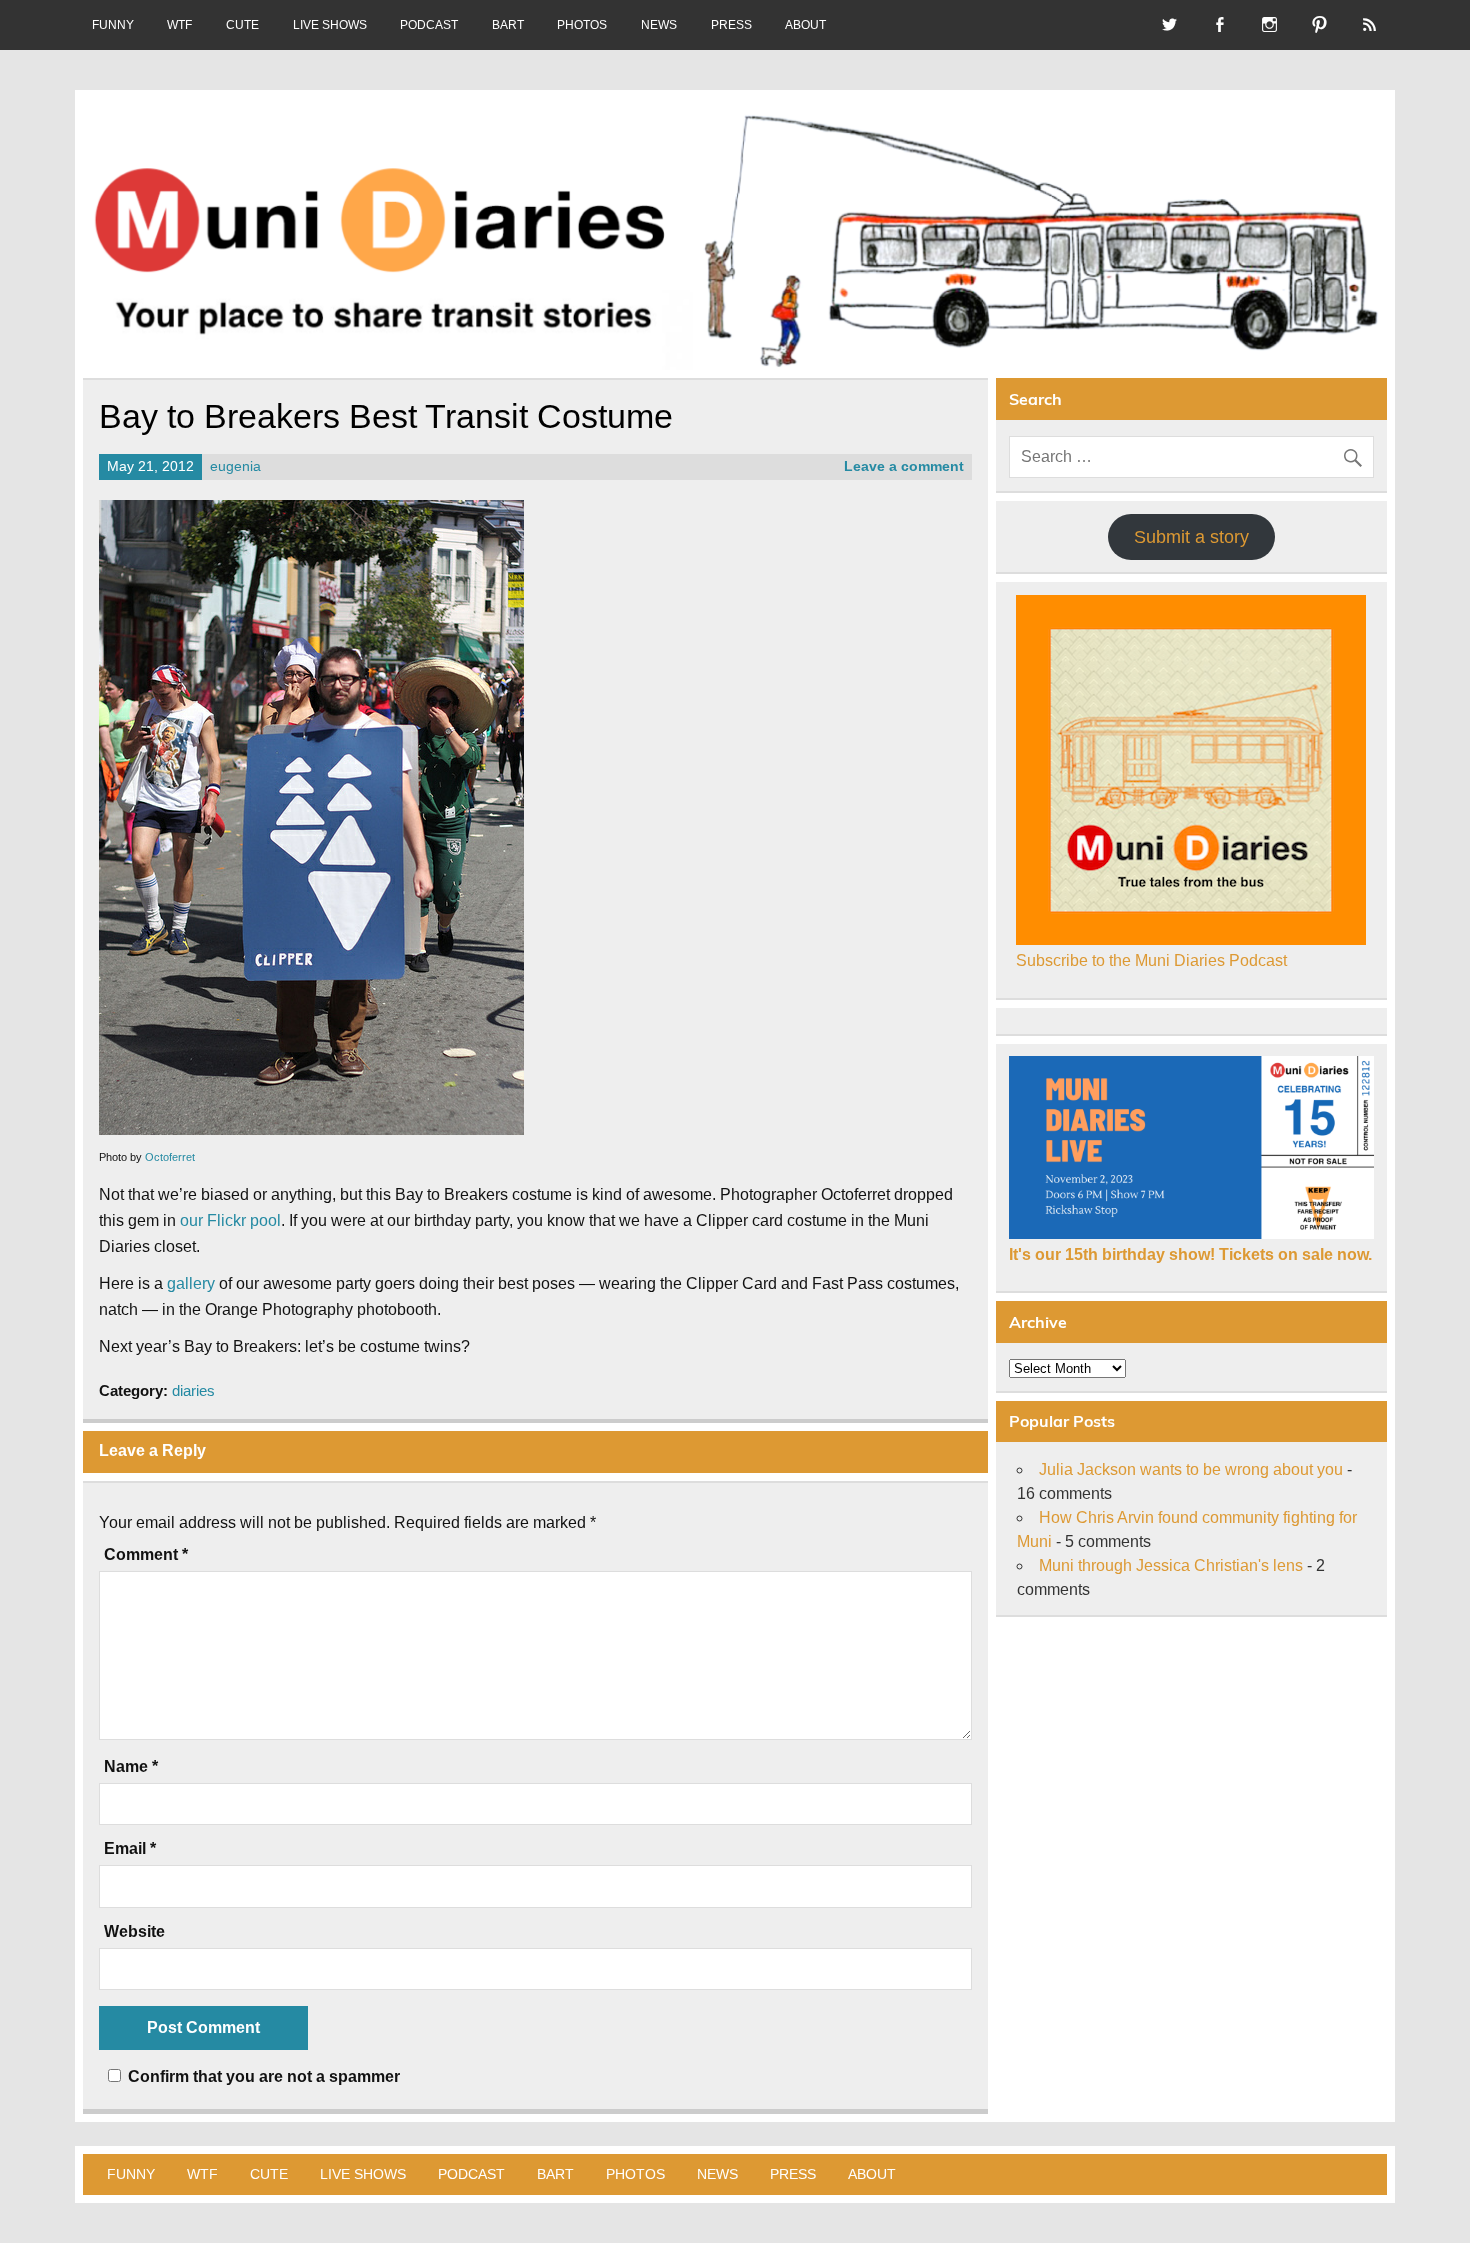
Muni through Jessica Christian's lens (1171, 1565)
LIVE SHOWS (330, 25)
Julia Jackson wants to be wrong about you (1191, 1469)
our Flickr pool (230, 1220)
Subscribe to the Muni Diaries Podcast (1151, 960)
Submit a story (1191, 537)
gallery (191, 1283)
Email (130, 1849)
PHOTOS (582, 25)
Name (131, 1767)
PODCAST (429, 25)
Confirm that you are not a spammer (262, 2076)
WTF (179, 25)
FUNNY (113, 25)
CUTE (242, 25)
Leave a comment (904, 466)
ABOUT (805, 25)
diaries (193, 1390)
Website (134, 1932)
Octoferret (170, 1157)
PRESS (731, 25)
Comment (146, 1555)
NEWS (659, 25)
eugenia (235, 466)
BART (508, 25)
